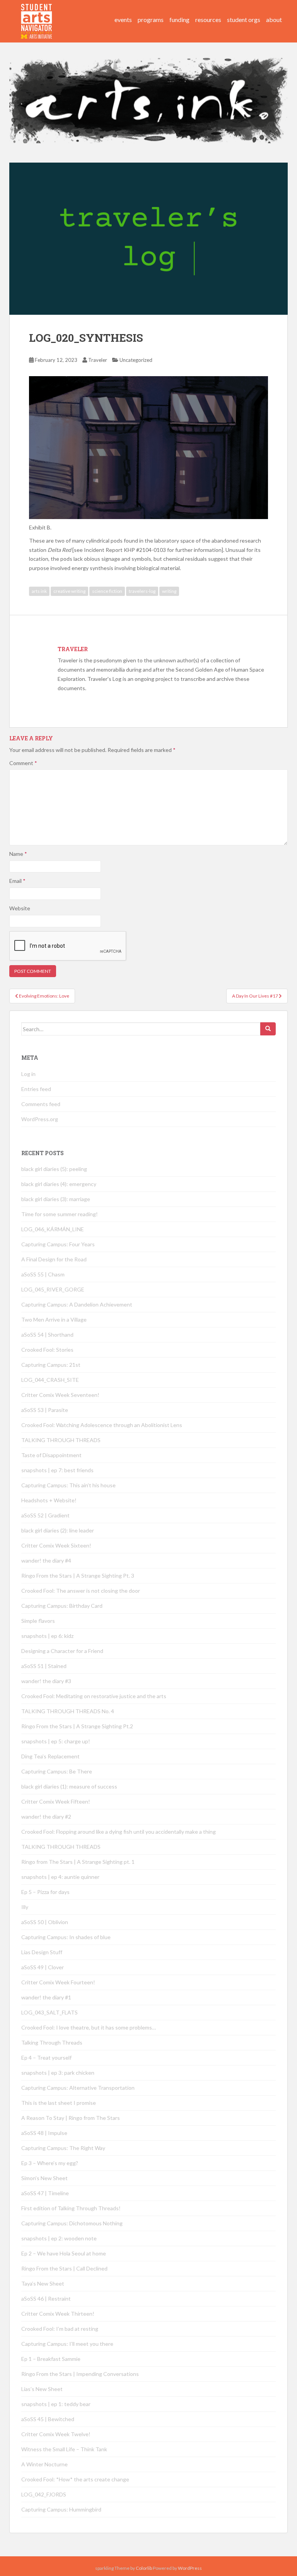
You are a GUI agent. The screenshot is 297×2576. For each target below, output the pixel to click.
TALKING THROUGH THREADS (61, 1440)
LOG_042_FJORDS (44, 2494)
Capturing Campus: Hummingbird (61, 2509)
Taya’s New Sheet (43, 2283)
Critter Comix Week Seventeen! (60, 1395)
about (274, 20)
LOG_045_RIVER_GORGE (53, 1289)
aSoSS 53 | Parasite (45, 1410)
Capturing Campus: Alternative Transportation (78, 2088)
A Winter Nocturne (44, 2464)
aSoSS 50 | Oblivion (45, 1922)
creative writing (69, 591)
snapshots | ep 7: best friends (57, 1470)
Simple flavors (38, 1621)
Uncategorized (136, 360)
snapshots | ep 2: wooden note (59, 2238)
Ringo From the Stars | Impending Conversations (80, 2374)
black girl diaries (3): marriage (56, 1199)
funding (179, 20)
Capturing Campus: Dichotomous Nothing (72, 2223)
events (123, 20)
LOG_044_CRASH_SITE (50, 1380)
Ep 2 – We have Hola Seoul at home (64, 2253)
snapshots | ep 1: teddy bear (56, 2404)
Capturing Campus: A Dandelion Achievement (77, 1304)
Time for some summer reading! (60, 1214)
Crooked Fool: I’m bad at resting (60, 2329)
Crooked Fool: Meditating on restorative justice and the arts (94, 1696)
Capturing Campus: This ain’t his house (68, 1485)
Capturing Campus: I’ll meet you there (67, 2344)
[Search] (268, 1029)
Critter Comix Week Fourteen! (58, 1982)
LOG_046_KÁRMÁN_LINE (53, 1229)
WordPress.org (40, 1119)
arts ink (39, 591)
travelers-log (142, 591)
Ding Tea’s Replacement (50, 1756)
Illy (25, 1907)
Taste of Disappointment (51, 1455)
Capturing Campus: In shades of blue (66, 1937)
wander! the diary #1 (46, 1997)
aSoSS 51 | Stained (44, 1666)
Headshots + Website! (49, 1500)
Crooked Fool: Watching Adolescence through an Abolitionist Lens (102, 1425)
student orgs (244, 20)
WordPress (190, 2568)
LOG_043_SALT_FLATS (49, 2012)
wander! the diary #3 (46, 1681)
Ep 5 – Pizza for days (45, 1892)
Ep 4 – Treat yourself (46, 2058)
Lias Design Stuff (42, 1952)
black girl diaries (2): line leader (58, 1530)
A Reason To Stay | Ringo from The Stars (71, 2118)
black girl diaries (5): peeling (54, 1169)
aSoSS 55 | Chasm (43, 1274)
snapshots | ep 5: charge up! (56, 1741)
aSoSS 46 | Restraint (46, 2299)
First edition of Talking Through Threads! (71, 2208)
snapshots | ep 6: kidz (47, 1636)
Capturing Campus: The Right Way (63, 2148)
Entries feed (36, 1089)
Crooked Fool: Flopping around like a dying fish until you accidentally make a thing (119, 1832)
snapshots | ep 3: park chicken (58, 2073)
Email (17, 881)
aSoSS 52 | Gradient (45, 1515)
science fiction (107, 591)
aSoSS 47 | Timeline (45, 2193)
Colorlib (144, 2568)
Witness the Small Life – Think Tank (64, 2449)
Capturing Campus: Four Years (58, 1244)
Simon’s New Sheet (44, 2178)
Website (20, 908)
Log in (28, 1074)
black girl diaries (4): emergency (59, 1184)
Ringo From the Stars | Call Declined (64, 2268)
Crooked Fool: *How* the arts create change (75, 2479)
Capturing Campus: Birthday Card (62, 1606)
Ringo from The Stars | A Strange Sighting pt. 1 (78, 1862)
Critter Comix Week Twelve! (56, 2434)
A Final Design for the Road (54, 1259)
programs (151, 20)
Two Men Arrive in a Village (54, 1319)
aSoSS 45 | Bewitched (48, 2419)
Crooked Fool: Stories (47, 1350)
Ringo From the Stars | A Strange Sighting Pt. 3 (78, 1576)
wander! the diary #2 (46, 1817)
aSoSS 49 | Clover (43, 1967)
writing (169, 591)
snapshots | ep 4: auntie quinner (60, 1877)
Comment (23, 763)
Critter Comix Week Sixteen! (56, 1545)
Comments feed (41, 1104)
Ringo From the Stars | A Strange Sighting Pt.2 (77, 1726)
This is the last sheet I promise (59, 2103)
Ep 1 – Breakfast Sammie (51, 2359)
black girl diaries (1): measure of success (69, 1786)
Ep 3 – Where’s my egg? (50, 2163)
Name (18, 854)
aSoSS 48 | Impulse (44, 2133)
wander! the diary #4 (46, 1560)
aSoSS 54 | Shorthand (47, 1335)
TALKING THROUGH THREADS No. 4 (68, 1711)
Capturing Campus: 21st (51, 1365)
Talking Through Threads (52, 2042)
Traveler (98, 360)
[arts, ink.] (37, 14)
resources (208, 20)
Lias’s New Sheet (42, 2389)
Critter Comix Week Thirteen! (58, 2314)
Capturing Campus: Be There (57, 1771)
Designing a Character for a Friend (62, 1651)
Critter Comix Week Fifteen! (56, 1801)
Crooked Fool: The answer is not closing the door (81, 1591)
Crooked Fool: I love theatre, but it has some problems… (89, 2027)
